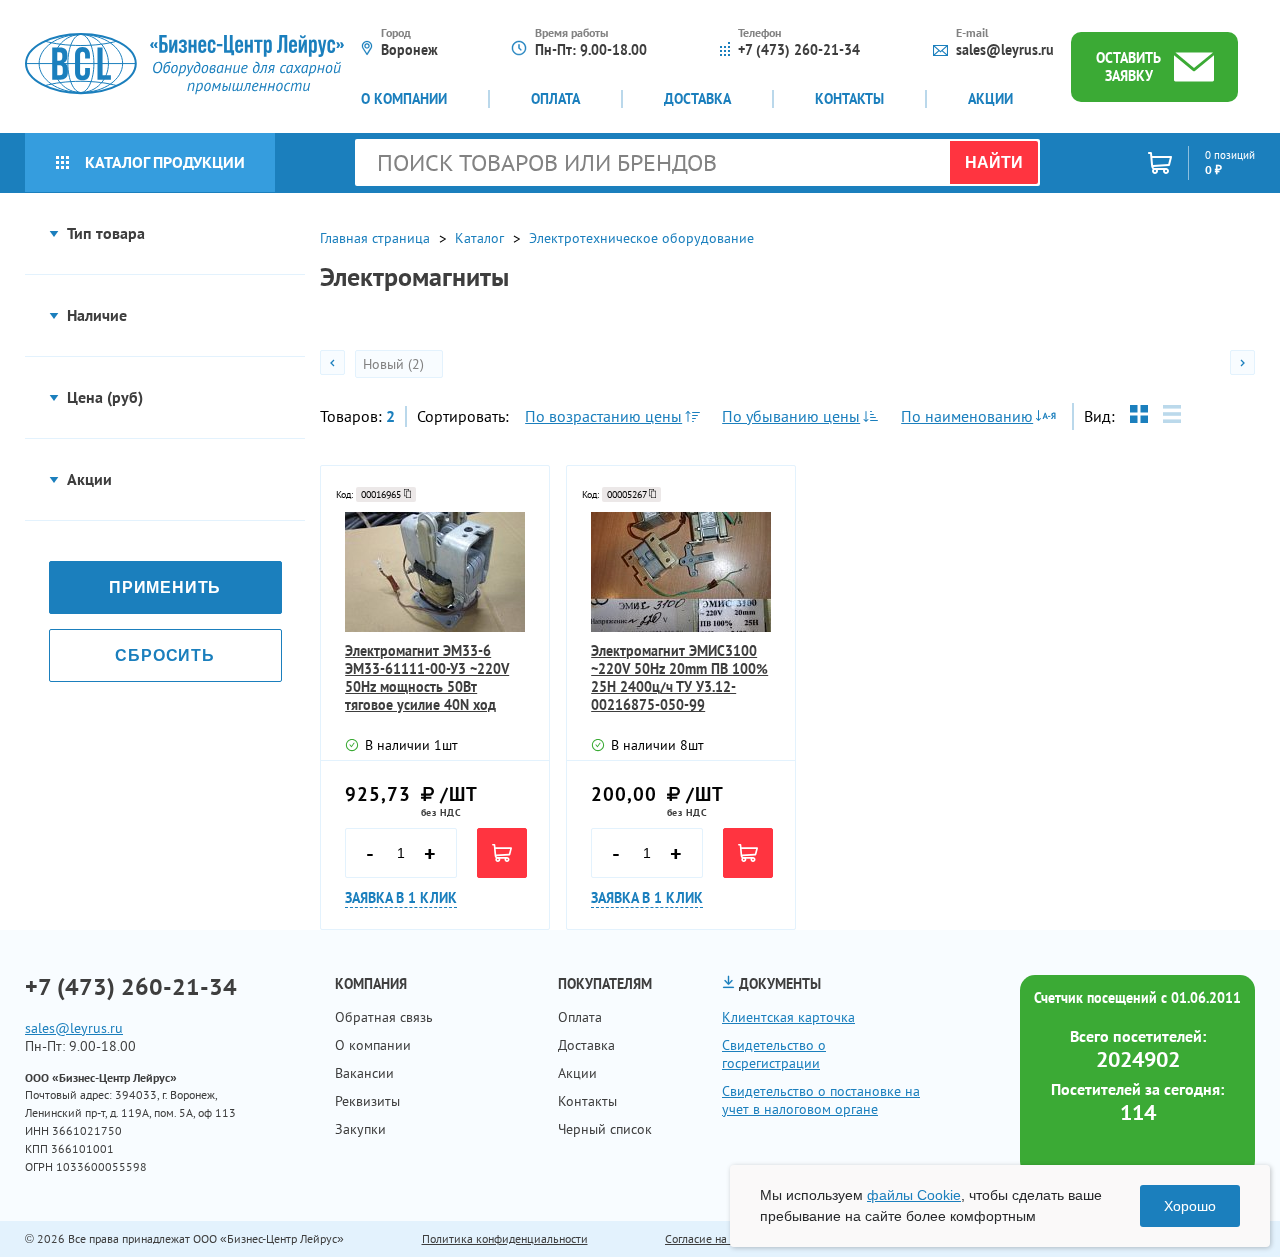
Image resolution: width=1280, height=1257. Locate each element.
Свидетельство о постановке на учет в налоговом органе (821, 1100)
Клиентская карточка (788, 1017)
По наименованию (967, 416)
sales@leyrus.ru (1005, 50)
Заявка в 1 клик (401, 898)
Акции (990, 99)
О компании (404, 99)
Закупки (360, 1129)
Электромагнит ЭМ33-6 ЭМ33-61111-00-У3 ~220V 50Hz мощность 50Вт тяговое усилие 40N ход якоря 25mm (427, 678)
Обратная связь (384, 1017)
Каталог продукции (165, 162)
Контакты (849, 99)
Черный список (605, 1129)
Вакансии (364, 1073)
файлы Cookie (914, 1195)
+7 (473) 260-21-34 (799, 50)
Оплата (555, 99)
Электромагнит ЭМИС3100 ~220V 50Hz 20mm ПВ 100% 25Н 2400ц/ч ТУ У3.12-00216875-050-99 (679, 678)
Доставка (697, 99)
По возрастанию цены (603, 416)
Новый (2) (395, 364)
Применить (165, 587)
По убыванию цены (791, 416)
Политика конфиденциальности (505, 1238)
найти (994, 162)
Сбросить (164, 655)
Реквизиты (367, 1101)
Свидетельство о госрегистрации (774, 1054)
